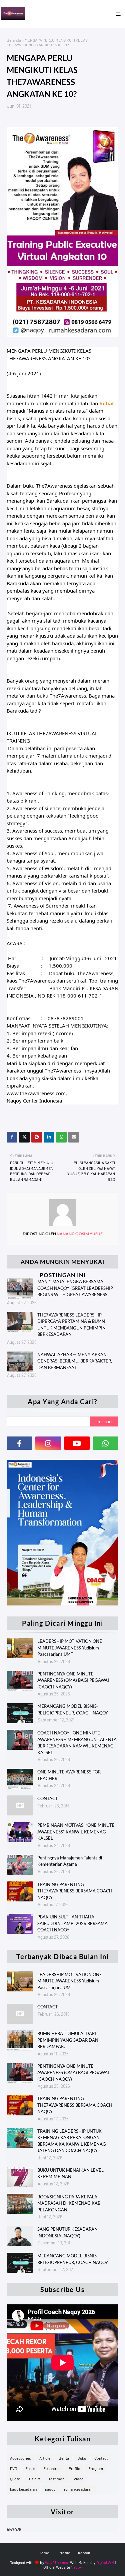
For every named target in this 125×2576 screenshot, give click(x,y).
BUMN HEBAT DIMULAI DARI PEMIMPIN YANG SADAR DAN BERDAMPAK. (68, 2040)
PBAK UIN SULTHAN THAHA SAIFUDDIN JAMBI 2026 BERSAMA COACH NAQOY (72, 1923)
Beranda (14, 40)
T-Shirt (34, 2479)
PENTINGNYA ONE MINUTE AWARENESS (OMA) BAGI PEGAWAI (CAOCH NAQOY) (73, 1680)
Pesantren (52, 2468)
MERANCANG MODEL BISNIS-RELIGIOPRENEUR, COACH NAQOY (73, 1709)
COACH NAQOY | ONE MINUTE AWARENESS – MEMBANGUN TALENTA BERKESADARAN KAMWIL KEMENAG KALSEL (77, 1743)
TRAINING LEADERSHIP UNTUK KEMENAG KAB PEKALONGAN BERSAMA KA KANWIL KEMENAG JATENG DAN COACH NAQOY (72, 2141)
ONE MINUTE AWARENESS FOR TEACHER (69, 1775)
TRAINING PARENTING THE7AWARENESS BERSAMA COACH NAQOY (75, 1891)
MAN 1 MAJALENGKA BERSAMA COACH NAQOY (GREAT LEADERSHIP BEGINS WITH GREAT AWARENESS (75, 1288)
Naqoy (76, 2567)
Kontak (84, 2553)
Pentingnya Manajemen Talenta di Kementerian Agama (70, 1861)
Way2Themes (56, 2562)
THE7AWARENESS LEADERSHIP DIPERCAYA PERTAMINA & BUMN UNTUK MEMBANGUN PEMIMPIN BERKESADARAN (71, 1325)
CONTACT (48, 1798)
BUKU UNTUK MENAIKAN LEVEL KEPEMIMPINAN (70, 2173)
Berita (64, 2458)
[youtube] (77, 1443)
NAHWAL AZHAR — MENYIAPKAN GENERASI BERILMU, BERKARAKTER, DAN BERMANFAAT (75, 1361)
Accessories (20, 2458)
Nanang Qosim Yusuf (79, 1234)
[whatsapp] (106, 1443)
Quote (15, 2479)
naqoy (50, 2489)
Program (96, 2468)
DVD (13, 2468)
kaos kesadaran (23, 2489)
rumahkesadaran (78, 2489)
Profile (74, 2468)
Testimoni (57, 2479)
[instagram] (48, 1443)
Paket (30, 2468)
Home (44, 2553)
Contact (101, 2458)
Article (45, 2458)
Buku (82, 2458)
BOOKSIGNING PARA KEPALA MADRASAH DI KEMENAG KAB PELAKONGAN (69, 2203)
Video (79, 2479)
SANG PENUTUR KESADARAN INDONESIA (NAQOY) (67, 2232)
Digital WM (105, 2562)
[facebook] (19, 1443)
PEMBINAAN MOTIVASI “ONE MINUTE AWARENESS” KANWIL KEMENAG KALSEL (76, 1832)
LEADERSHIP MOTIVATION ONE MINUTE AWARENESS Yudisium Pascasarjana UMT (70, 1648)
